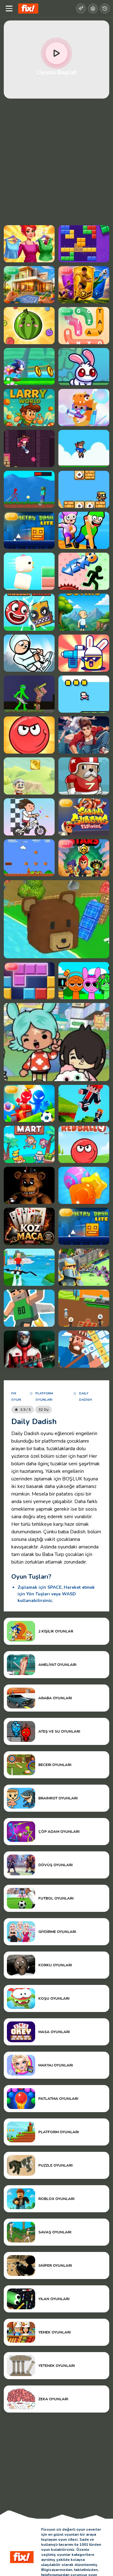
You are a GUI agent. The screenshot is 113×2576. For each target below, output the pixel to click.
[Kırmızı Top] (29, 735)
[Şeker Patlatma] (84, 1185)
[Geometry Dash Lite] (29, 530)
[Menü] (9, 9)
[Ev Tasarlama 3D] (29, 285)
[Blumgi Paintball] (84, 653)
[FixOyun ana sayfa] (28, 9)
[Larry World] (29, 407)
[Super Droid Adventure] (84, 489)
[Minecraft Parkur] (84, 1103)
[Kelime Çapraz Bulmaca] (84, 1349)
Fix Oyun (16, 1397)
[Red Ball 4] (84, 1144)
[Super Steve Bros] (84, 448)
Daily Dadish (86, 1397)
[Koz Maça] (29, 1226)
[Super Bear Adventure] (56, 919)
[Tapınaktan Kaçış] (29, 448)
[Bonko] (84, 612)
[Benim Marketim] (84, 1308)
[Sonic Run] (29, 367)
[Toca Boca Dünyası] (56, 1042)
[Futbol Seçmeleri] (84, 285)
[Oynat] (56, 53)
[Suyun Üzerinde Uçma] (29, 1267)
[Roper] (84, 694)
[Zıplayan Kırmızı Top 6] (29, 612)
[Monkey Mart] (29, 1144)
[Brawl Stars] (84, 858)
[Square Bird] (29, 571)
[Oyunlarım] (105, 9)
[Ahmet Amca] (29, 776)
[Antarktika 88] (29, 1349)
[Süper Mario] (29, 858)
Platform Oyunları (44, 1397)
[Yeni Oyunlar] (81, 9)
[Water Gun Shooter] (84, 407)
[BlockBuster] (84, 244)
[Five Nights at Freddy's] (29, 1185)
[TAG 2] (84, 776)
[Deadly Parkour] (84, 735)
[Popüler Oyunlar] (93, 9)
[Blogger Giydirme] (29, 244)
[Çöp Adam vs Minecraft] (29, 694)
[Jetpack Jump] (29, 1308)
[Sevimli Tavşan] (84, 367)
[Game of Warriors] (84, 1267)
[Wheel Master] (29, 817)
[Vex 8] (84, 571)
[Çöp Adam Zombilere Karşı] (29, 489)
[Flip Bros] (29, 653)
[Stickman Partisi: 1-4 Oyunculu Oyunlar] (29, 1103)
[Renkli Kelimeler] (84, 326)
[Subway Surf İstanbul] (84, 817)
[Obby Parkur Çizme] (84, 530)
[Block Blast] (29, 981)
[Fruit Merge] (29, 326)
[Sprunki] (84, 981)
